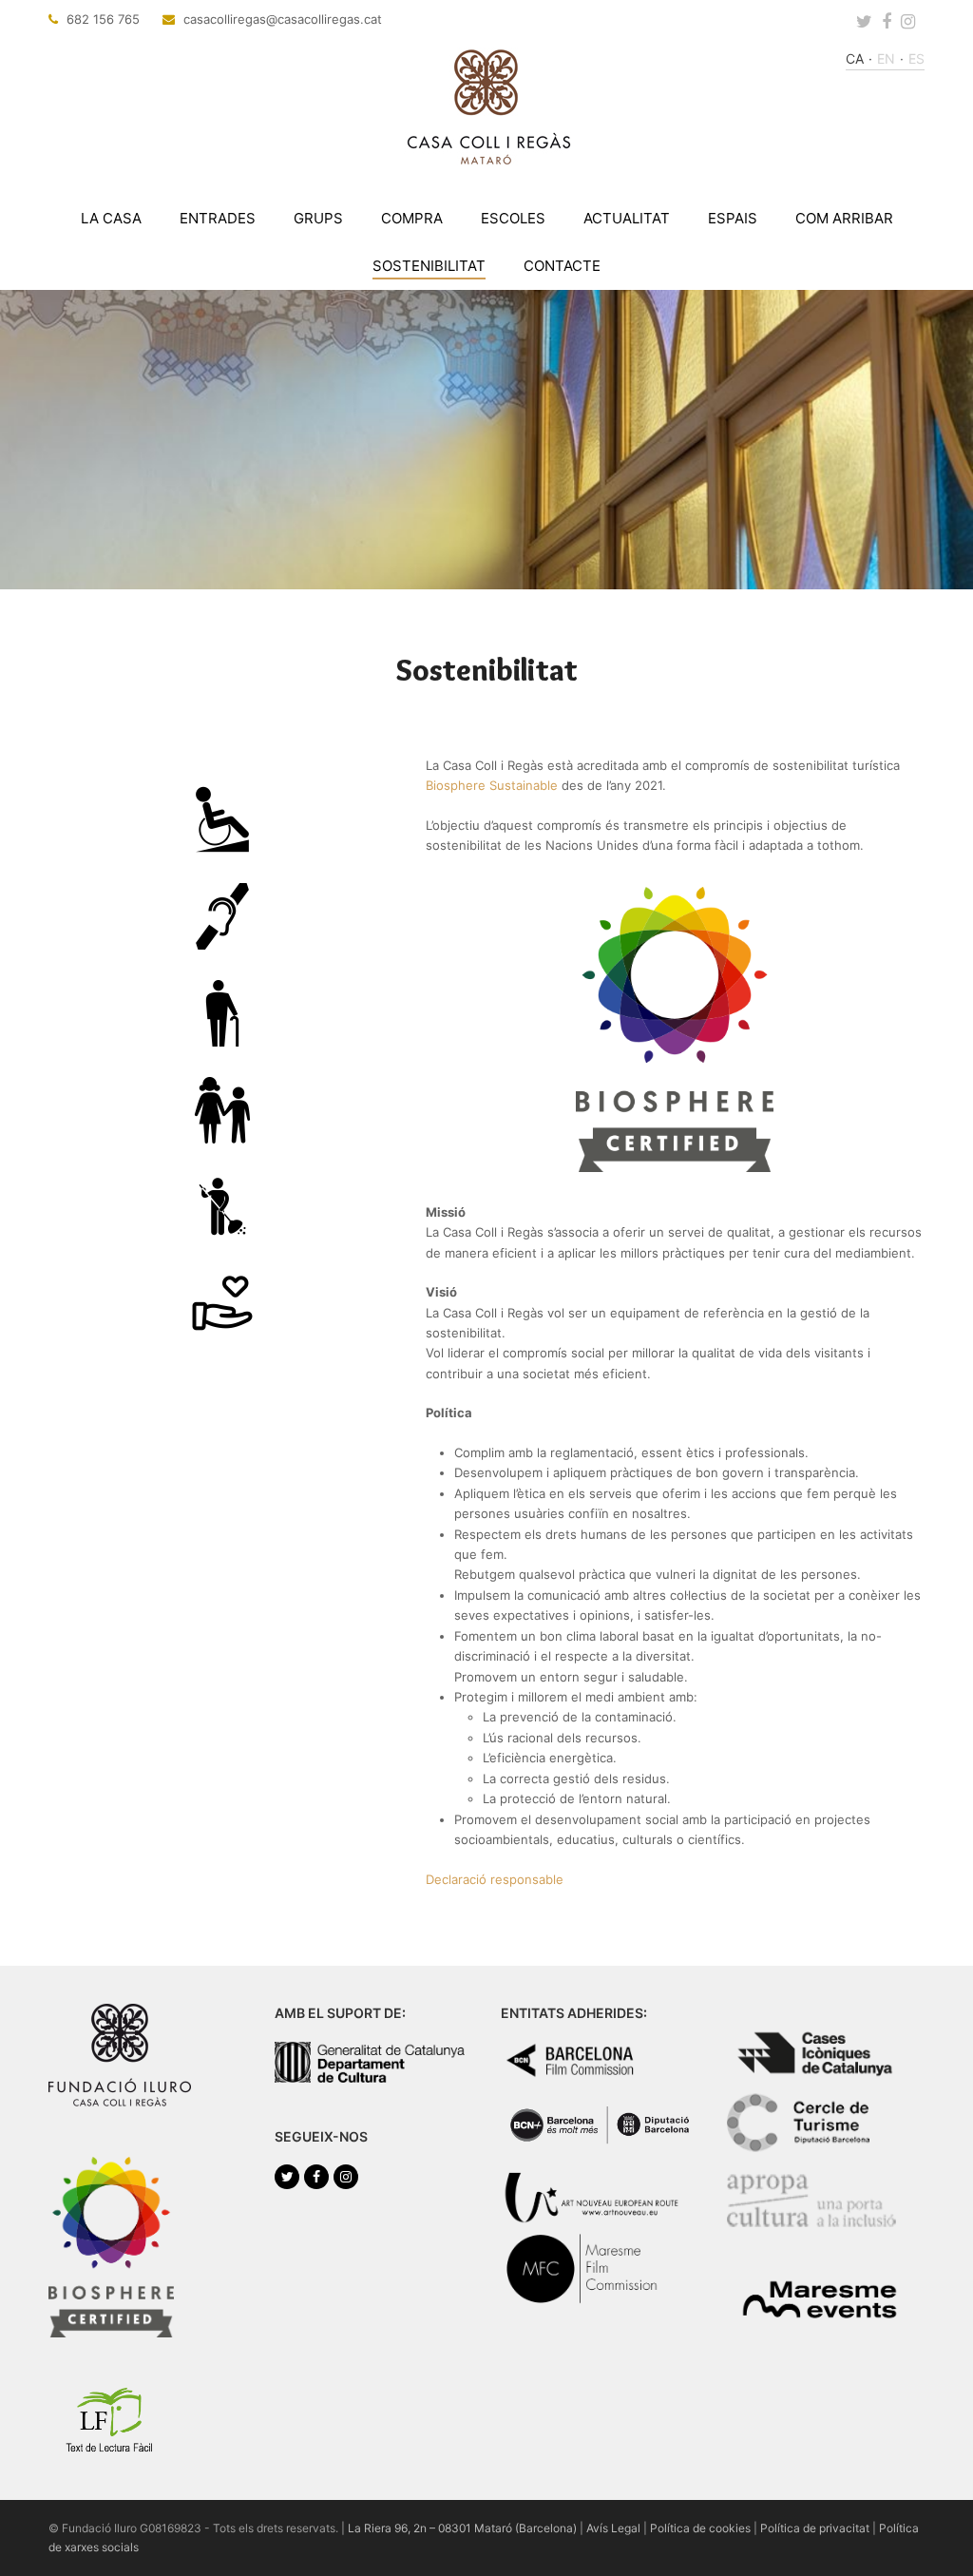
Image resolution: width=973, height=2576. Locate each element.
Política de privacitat (815, 2528)
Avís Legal (613, 2528)
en (886, 58)
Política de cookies (700, 2528)
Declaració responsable (495, 1879)
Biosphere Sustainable (492, 785)
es (916, 58)
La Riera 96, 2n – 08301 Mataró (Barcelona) (462, 2528)
